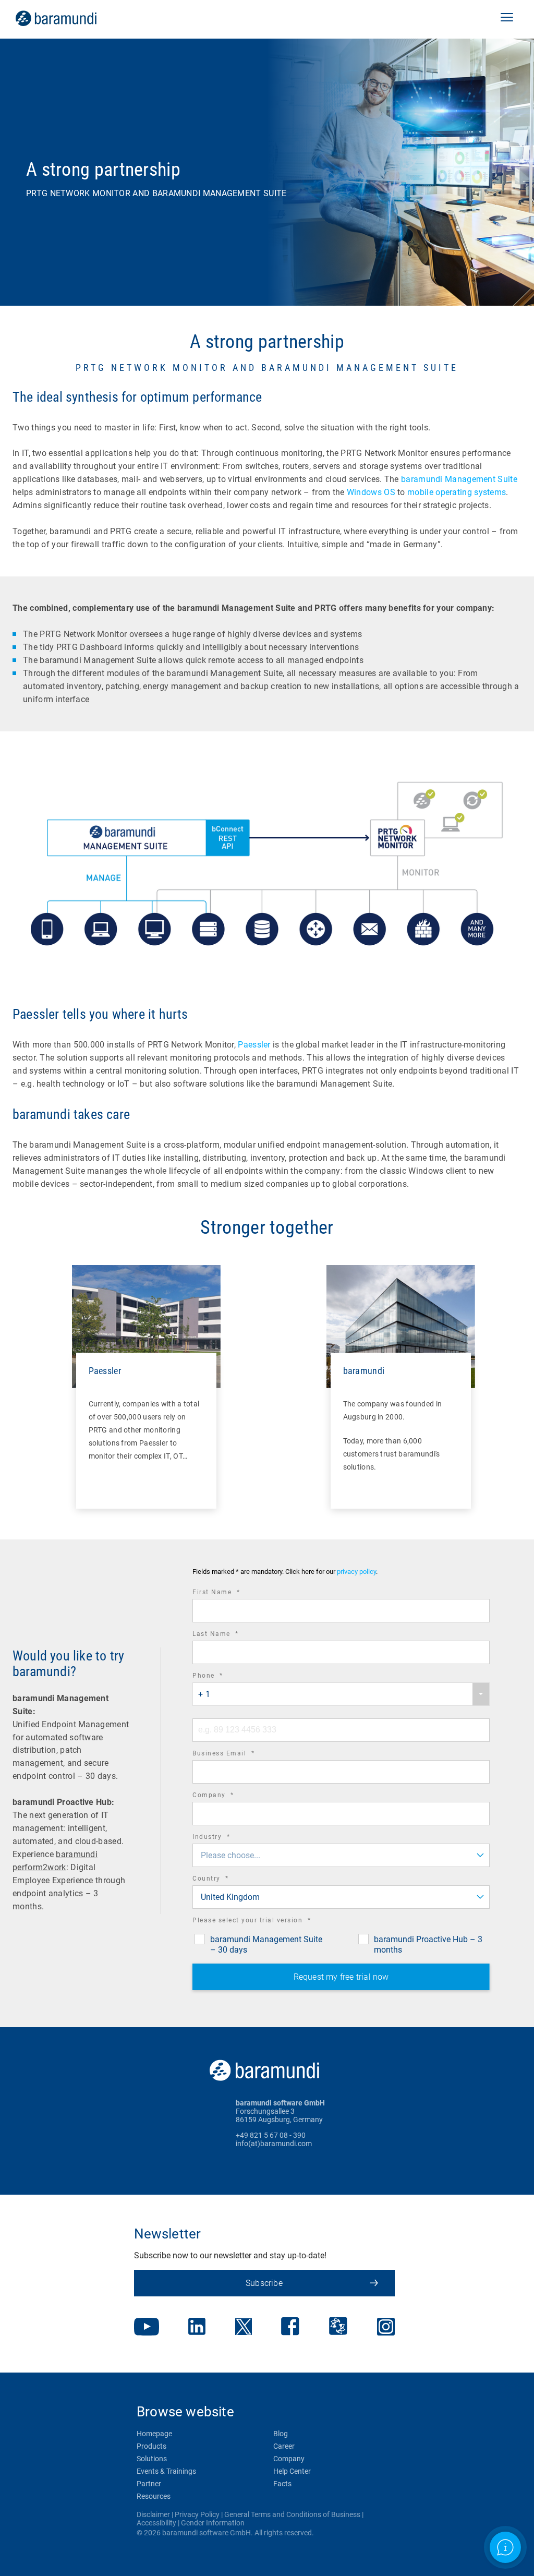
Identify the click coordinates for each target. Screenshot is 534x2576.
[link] (71, 18)
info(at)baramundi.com (274, 2144)
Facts (282, 2484)
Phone (222, 1677)
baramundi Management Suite (459, 479)
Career (284, 2446)
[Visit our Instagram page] (386, 2328)
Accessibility (156, 2523)
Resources (154, 2496)
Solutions (152, 2459)
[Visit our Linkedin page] (197, 2327)
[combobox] (341, 1694)
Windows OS (371, 492)
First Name (230, 1593)
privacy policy (356, 1572)
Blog (281, 2434)
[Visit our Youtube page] (147, 2328)
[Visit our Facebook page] (290, 2327)
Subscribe (264, 2283)
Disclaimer (153, 2514)
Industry (226, 1838)
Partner (149, 2484)
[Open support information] (505, 2547)
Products (151, 2446)
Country (225, 1880)
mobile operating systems (457, 492)
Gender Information (213, 2523)
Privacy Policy (197, 2514)
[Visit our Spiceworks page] (338, 2327)
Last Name (230, 1635)
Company (228, 1796)
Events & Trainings (166, 2471)
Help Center (292, 2471)
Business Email (238, 1755)
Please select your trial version (266, 1922)
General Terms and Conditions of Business (292, 2514)
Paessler (254, 1045)
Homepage (154, 2434)
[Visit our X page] (244, 2328)
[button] (507, 18)
